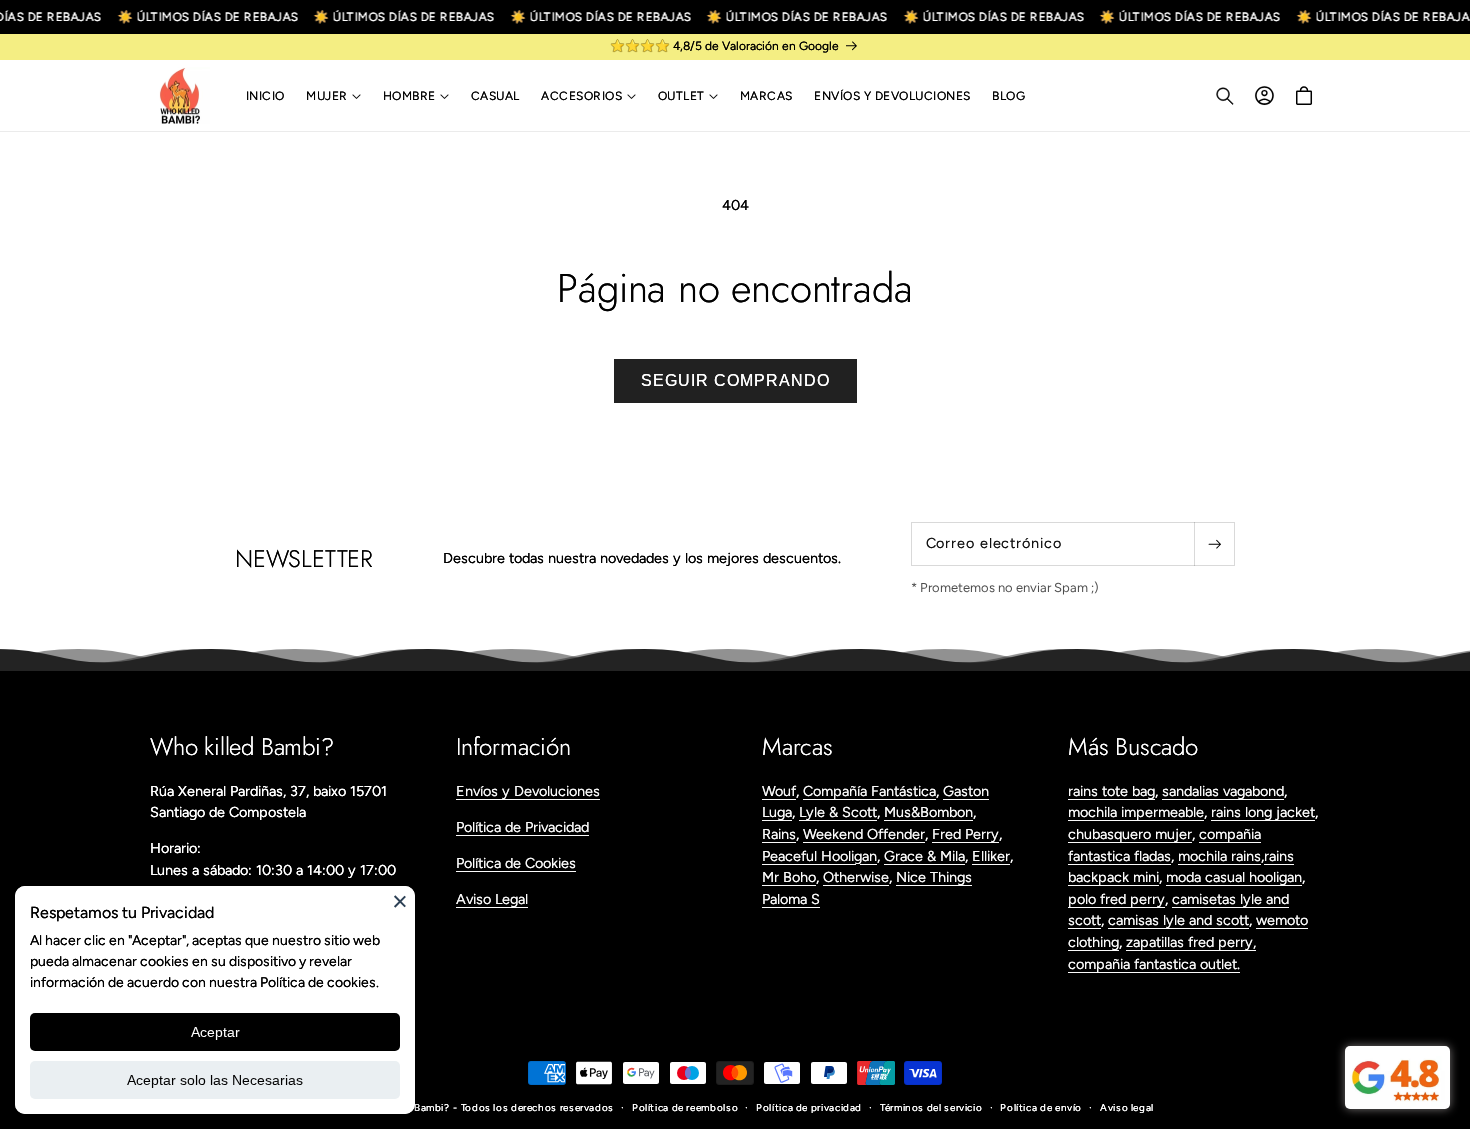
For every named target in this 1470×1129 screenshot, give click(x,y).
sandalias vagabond (1223, 791)
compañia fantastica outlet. (1154, 964)
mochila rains (1219, 856)
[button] (333, 96)
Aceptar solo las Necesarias (215, 1080)
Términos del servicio (931, 1107)
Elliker (991, 856)
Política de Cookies (516, 863)
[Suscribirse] (1214, 544)
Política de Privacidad (522, 827)
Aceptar (215, 1032)
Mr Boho (789, 877)
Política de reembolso (685, 1107)
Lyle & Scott (838, 812)
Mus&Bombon (928, 812)
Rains (779, 834)
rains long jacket (1263, 812)
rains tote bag (1111, 791)
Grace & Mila (924, 856)
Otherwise (856, 877)
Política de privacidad (809, 1107)
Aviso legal (1127, 1107)
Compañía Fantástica (869, 791)
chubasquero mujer (1130, 834)
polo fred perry (1116, 899)
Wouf (779, 791)
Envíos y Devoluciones (528, 791)
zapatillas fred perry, (1191, 942)
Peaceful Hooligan (819, 856)
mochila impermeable (1136, 812)
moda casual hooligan (1234, 877)
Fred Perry (965, 834)
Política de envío (1041, 1107)
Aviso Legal (492, 899)
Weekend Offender (864, 834)
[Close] (400, 901)
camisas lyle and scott (1178, 920)
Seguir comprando (735, 380)
